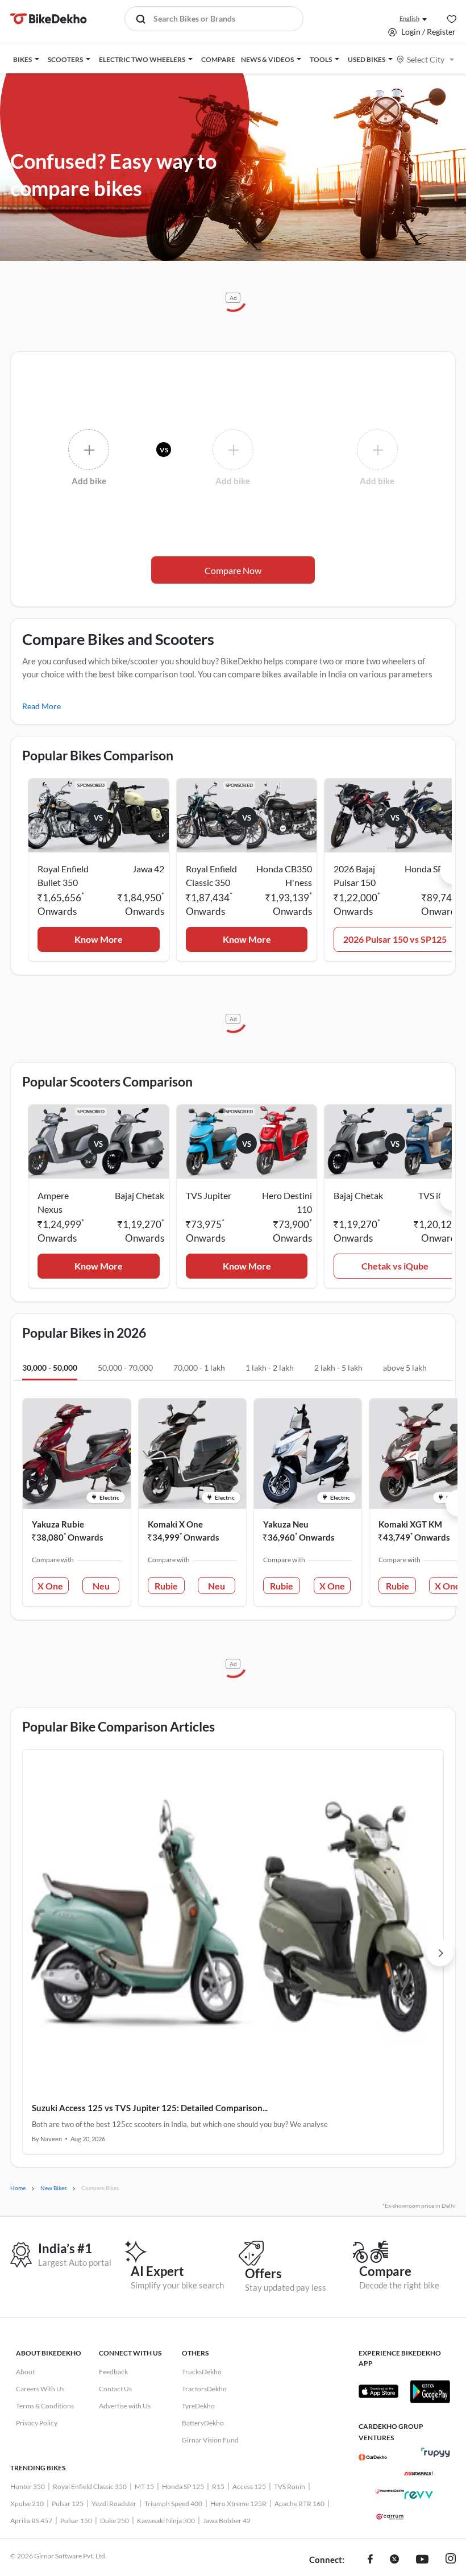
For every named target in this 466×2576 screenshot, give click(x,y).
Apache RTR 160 (299, 2504)
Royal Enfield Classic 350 (90, 2486)
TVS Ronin (290, 2486)
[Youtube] (422, 2560)
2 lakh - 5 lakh (338, 1368)
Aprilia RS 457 (31, 2521)
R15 (218, 2486)
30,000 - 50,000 (50, 1368)
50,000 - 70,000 (125, 1368)
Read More (41, 706)
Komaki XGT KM (410, 1524)
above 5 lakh (405, 1368)
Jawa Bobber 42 (227, 2521)
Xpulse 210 (27, 2504)
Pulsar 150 (76, 2521)
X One (50, 1586)
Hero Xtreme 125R (238, 2504)
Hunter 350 (28, 2486)
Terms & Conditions (45, 2406)
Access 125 (249, 2486)
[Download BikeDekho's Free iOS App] (378, 2391)
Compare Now (233, 570)
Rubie (166, 1586)
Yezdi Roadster (114, 2504)
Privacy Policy (37, 2423)
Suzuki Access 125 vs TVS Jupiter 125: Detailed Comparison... (150, 2108)
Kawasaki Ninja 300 (166, 2521)
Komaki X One (175, 1524)
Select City (426, 59)
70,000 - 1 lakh (199, 1368)
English (409, 18)
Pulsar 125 (68, 2504)
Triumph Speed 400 (173, 2504)
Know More (99, 939)
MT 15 (144, 2486)
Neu (101, 1586)
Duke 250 (115, 2521)
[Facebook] (370, 2560)
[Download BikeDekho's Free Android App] (430, 2391)
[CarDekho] (373, 2457)
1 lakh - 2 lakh (270, 1368)
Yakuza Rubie (58, 1524)
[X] (394, 2560)
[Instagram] (451, 2560)
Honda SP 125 (183, 2486)
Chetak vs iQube (395, 1266)
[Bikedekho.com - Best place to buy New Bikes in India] (49, 19)
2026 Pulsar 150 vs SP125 (395, 939)
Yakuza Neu (286, 1524)
